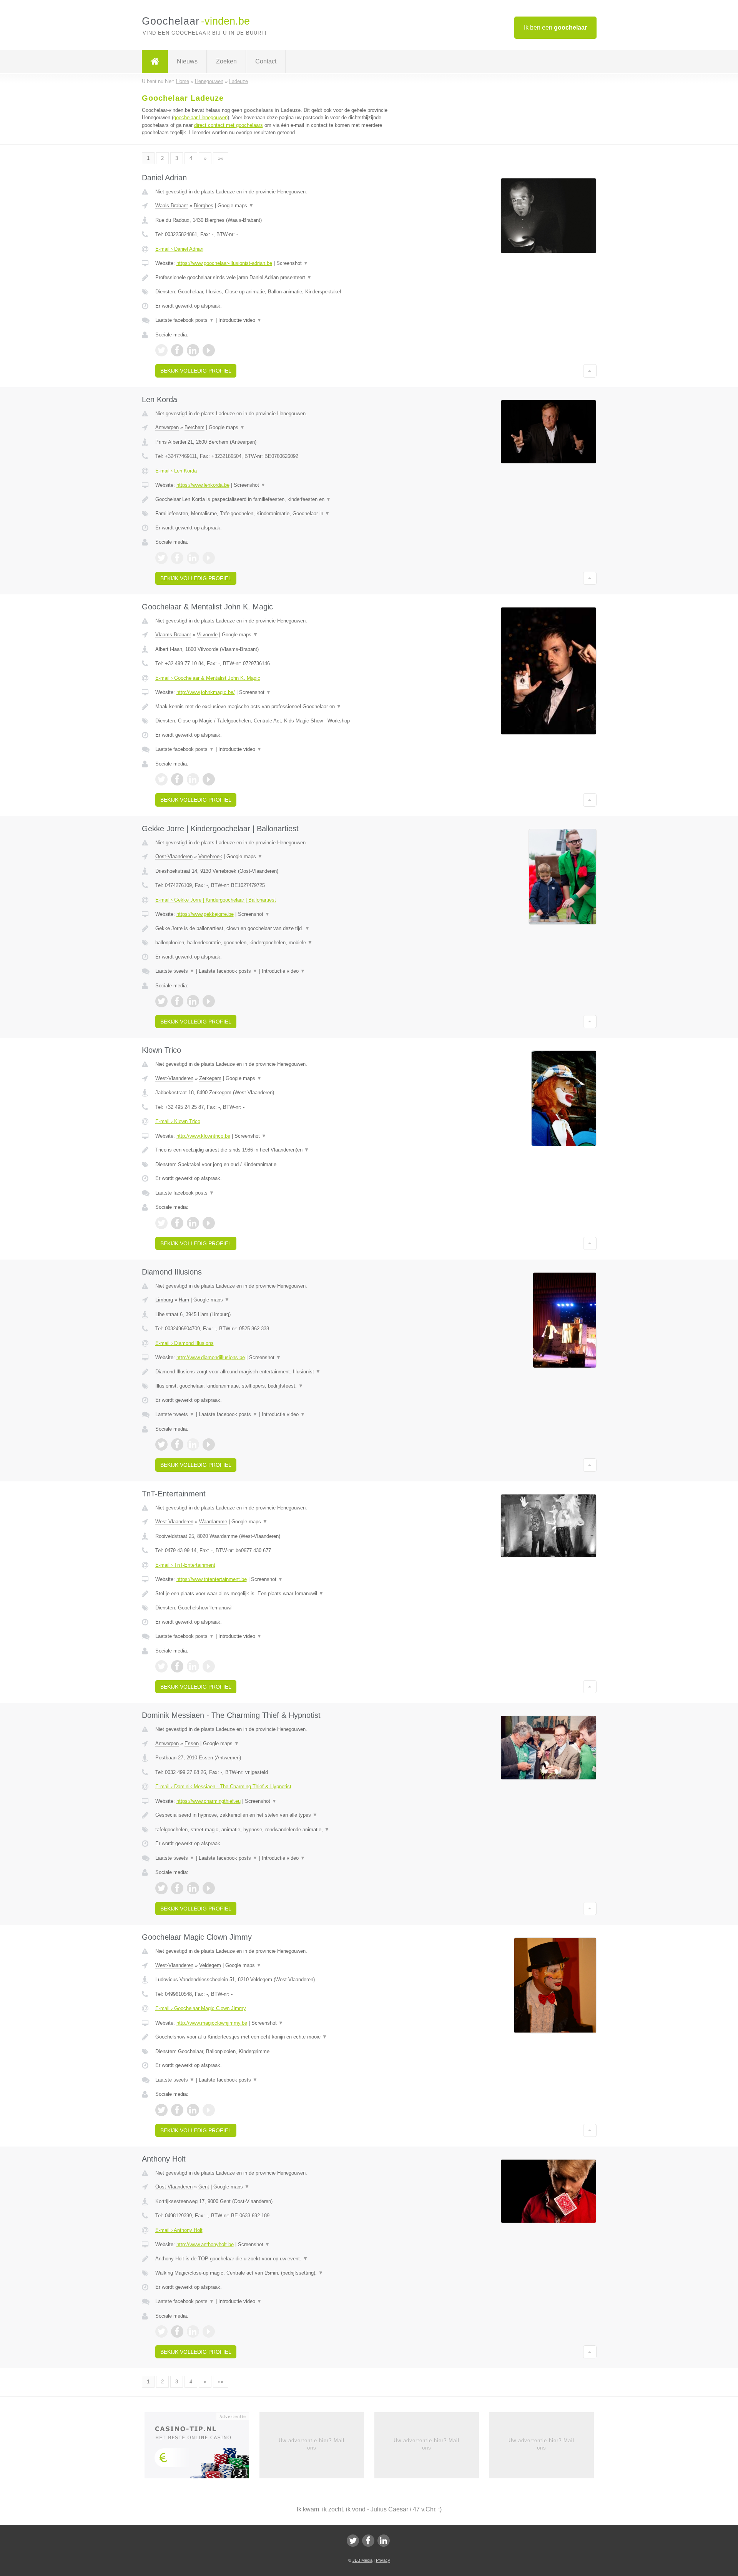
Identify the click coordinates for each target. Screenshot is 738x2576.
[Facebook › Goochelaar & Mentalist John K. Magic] (177, 779)
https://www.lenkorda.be (203, 485)
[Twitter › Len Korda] (161, 558)
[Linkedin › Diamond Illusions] (193, 1444)
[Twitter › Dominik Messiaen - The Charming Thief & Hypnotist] (161, 1888)
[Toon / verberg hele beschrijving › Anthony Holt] (274, 2259)
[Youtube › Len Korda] (209, 558)
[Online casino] (202, 2448)
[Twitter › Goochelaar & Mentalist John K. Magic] (161, 779)
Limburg (164, 1300)
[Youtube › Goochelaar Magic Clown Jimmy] (209, 2110)
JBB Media (362, 2560)
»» (221, 158)
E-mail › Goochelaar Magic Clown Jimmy (201, 2008)
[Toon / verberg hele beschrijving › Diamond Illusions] (274, 1372)
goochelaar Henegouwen (200, 117)
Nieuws (187, 61)
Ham (184, 1300)
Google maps (236, 206)
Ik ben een (555, 27)
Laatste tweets (175, 971)
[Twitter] (353, 2541)
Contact (266, 61)
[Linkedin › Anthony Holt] (193, 2331)
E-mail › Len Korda (176, 471)
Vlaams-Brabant (173, 635)
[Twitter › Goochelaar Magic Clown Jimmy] (161, 2110)
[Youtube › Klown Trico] (209, 1223)
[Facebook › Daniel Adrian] (177, 350)
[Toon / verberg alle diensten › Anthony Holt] (274, 2273)
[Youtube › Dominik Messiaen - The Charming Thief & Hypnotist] (209, 1888)
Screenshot (292, 263)
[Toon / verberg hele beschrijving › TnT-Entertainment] (274, 1594)
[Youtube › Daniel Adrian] (209, 350)
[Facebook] (368, 2541)
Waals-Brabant (172, 206)
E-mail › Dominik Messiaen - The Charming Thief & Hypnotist (223, 1786)
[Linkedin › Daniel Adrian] (193, 350)
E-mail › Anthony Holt (179, 2230)
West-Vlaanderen (174, 1078)
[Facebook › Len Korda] (177, 558)
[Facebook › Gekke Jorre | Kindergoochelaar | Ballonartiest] (177, 1001)
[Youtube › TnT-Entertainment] (209, 1666)
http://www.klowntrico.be (203, 1136)
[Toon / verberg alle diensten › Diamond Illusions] (274, 1386)
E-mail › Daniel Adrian (179, 249)
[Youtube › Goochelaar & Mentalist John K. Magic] (209, 779)
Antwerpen (167, 427)
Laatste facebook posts (185, 320)
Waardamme (213, 1522)
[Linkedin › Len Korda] (193, 558)
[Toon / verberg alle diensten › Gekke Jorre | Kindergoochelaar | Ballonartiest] (274, 943)
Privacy (383, 2560)
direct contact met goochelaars (229, 125)
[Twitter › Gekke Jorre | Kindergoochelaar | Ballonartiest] (161, 1001)
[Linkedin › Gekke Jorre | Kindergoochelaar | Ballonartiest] (193, 1001)
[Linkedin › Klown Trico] (193, 1223)
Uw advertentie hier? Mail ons (312, 2444)
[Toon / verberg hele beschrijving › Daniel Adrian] (274, 278)
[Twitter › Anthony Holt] (161, 2331)
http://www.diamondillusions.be (211, 1357)
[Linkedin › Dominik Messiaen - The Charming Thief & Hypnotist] (193, 1888)
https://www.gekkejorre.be (205, 914)
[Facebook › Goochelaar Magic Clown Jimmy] (177, 2110)
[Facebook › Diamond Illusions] (177, 1444)
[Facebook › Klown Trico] (177, 1223)
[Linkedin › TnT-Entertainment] (193, 1666)
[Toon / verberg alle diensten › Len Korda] (274, 514)
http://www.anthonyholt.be (205, 2244)
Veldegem (210, 1965)
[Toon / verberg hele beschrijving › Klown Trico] (274, 1150)
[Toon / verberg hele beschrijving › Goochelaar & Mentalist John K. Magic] (274, 707)
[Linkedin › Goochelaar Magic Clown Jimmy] (193, 2110)
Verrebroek (210, 856)
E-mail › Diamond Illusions (184, 1343)
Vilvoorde (207, 635)
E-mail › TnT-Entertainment (185, 1565)
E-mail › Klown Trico (178, 1121)
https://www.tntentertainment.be (212, 1579)
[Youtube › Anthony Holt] (209, 2331)
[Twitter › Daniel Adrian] (161, 350)
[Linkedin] (384, 2541)
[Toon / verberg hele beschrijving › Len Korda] (274, 499)
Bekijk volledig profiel (196, 371)
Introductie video (240, 320)
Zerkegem (210, 1078)
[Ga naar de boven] (590, 371)
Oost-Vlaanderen (174, 856)
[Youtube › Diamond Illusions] (209, 1444)
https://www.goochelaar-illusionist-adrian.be (224, 263)
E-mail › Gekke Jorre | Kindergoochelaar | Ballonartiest (216, 900)
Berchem (194, 427)
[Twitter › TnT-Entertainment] (161, 1666)
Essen (192, 1743)
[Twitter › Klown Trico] (161, 1223)
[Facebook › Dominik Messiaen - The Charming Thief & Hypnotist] (177, 1888)
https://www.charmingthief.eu (209, 1801)
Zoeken (226, 61)
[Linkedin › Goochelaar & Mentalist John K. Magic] (193, 779)
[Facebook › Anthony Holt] (177, 2331)
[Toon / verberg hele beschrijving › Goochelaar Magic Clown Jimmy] (274, 2037)
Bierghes (204, 206)
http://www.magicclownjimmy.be (212, 2023)
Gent (204, 2187)
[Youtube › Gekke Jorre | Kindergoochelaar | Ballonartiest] (209, 1001)
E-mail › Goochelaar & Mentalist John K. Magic (208, 678)
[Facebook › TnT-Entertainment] (177, 1666)
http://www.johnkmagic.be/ (206, 692)
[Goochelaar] (155, 62)
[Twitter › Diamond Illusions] (161, 1444)
